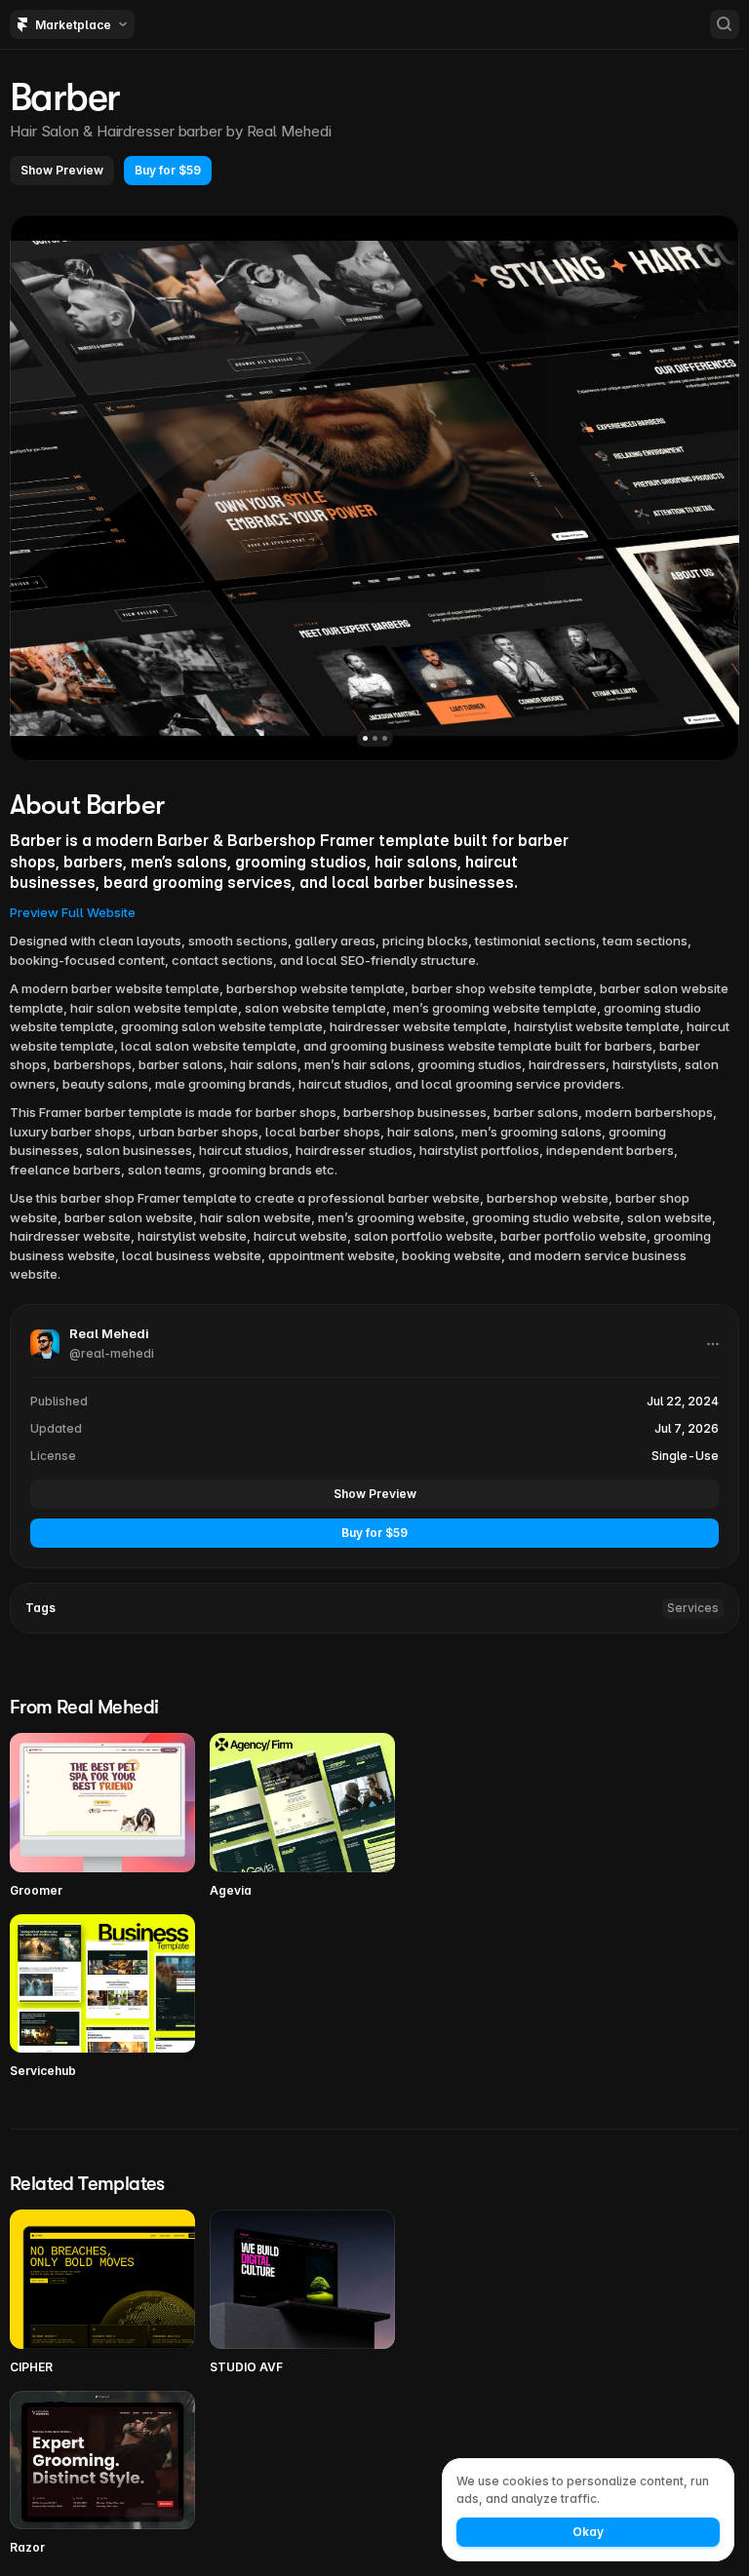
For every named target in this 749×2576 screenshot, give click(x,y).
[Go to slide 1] (365, 738)
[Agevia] (302, 1816)
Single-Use (685, 1456)
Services (693, 1608)
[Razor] (102, 2474)
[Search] (725, 24)
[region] (374, 488)
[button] (62, 171)
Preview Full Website (73, 912)
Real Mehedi (289, 131)
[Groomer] (102, 1816)
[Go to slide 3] (385, 738)
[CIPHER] (102, 2293)
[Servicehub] (102, 1998)
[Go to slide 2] (375, 738)
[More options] (713, 1344)
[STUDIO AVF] (302, 2293)
